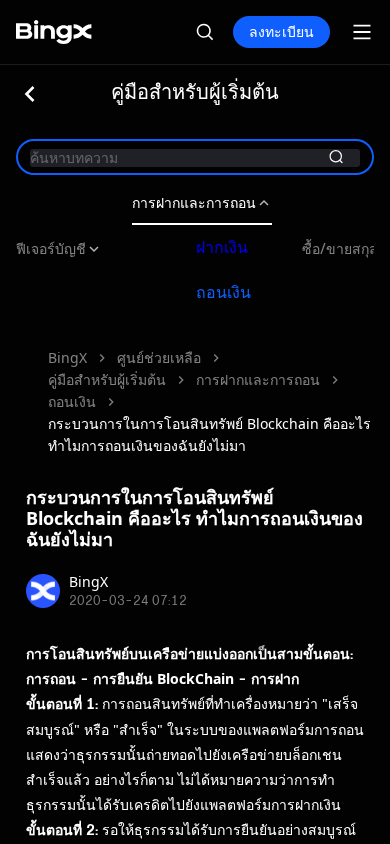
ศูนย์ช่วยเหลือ (159, 357)
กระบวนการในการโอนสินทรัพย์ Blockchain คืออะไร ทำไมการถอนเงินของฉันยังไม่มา (209, 434)
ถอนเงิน (223, 292)
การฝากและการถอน (194, 203)
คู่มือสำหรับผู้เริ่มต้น (107, 379)
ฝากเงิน (222, 247)
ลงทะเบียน (281, 31)
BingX (67, 357)
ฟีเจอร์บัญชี (51, 249)
